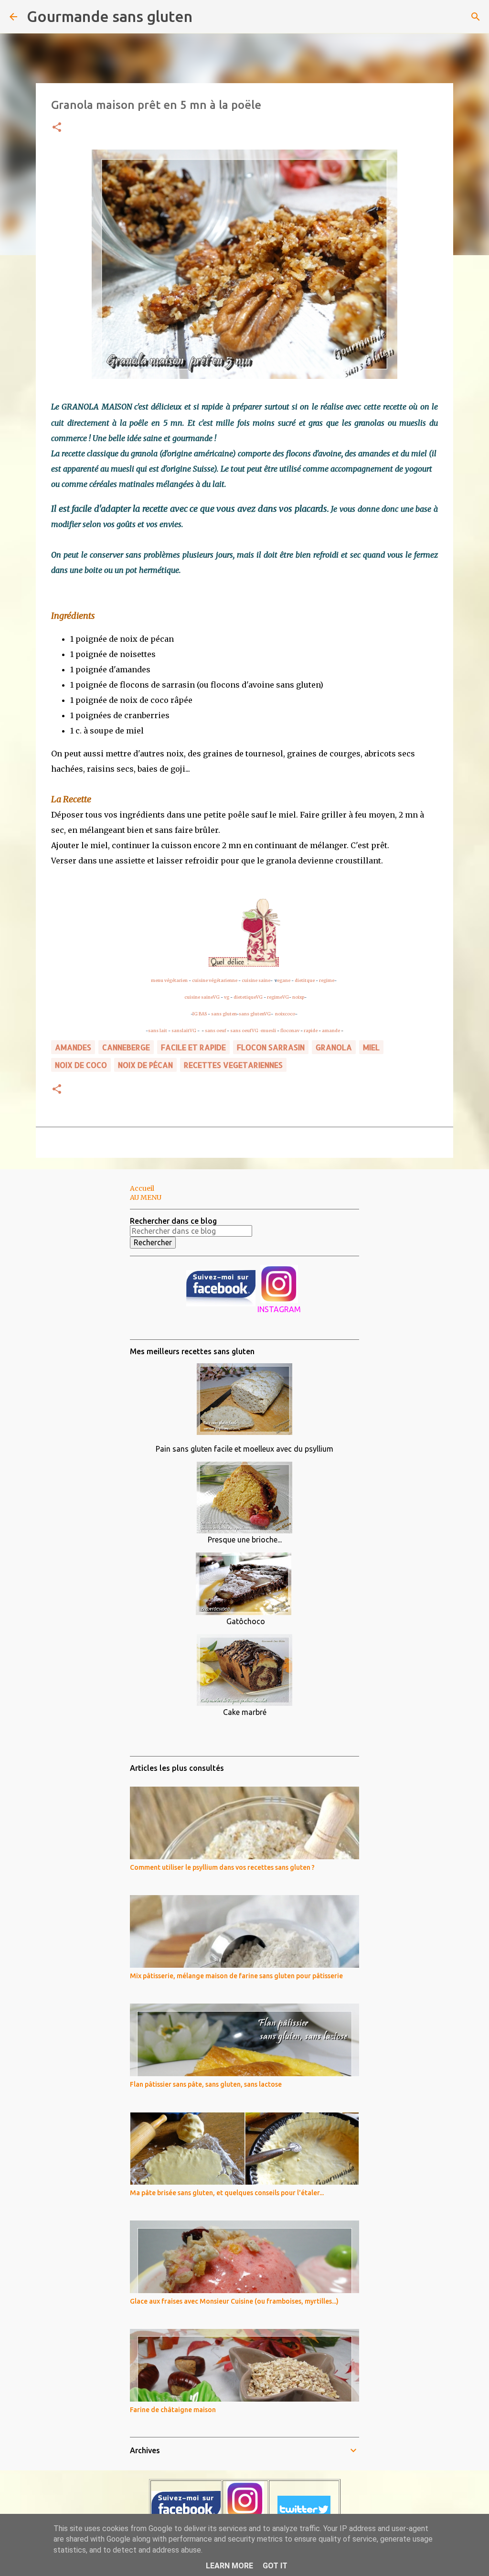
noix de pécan (145, 1065)
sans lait (158, 1030)
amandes (73, 1047)
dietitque (305, 980)
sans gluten (224, 1014)
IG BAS (200, 1014)
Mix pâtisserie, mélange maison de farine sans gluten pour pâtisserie (236, 1976)
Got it (275, 2566)
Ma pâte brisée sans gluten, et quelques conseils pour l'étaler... (227, 2193)
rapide (311, 1030)
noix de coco (81, 1065)
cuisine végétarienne (215, 980)
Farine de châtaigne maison (173, 2410)
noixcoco (285, 1014)
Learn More (229, 2566)
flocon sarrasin (271, 1047)
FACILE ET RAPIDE (193, 1047)
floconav (290, 1030)
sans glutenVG (255, 1014)
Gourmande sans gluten (110, 16)
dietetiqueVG (248, 997)
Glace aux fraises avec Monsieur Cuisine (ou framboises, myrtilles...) (234, 2301)
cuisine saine (256, 980)
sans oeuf (215, 1030)
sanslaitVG (184, 1030)
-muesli (268, 1030)
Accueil (142, 1188)
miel (371, 1047)
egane (284, 980)
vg (227, 997)
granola (334, 1047)
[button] (57, 128)
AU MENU (146, 1197)
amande (331, 1030)
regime (327, 980)
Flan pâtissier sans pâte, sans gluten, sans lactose (206, 2084)
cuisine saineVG (202, 997)
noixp (298, 997)
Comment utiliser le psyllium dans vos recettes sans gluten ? (222, 1867)
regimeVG (278, 997)
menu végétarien (169, 980)
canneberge (126, 1047)
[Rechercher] (206, 17)
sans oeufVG (244, 1030)
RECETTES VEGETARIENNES (233, 1065)
